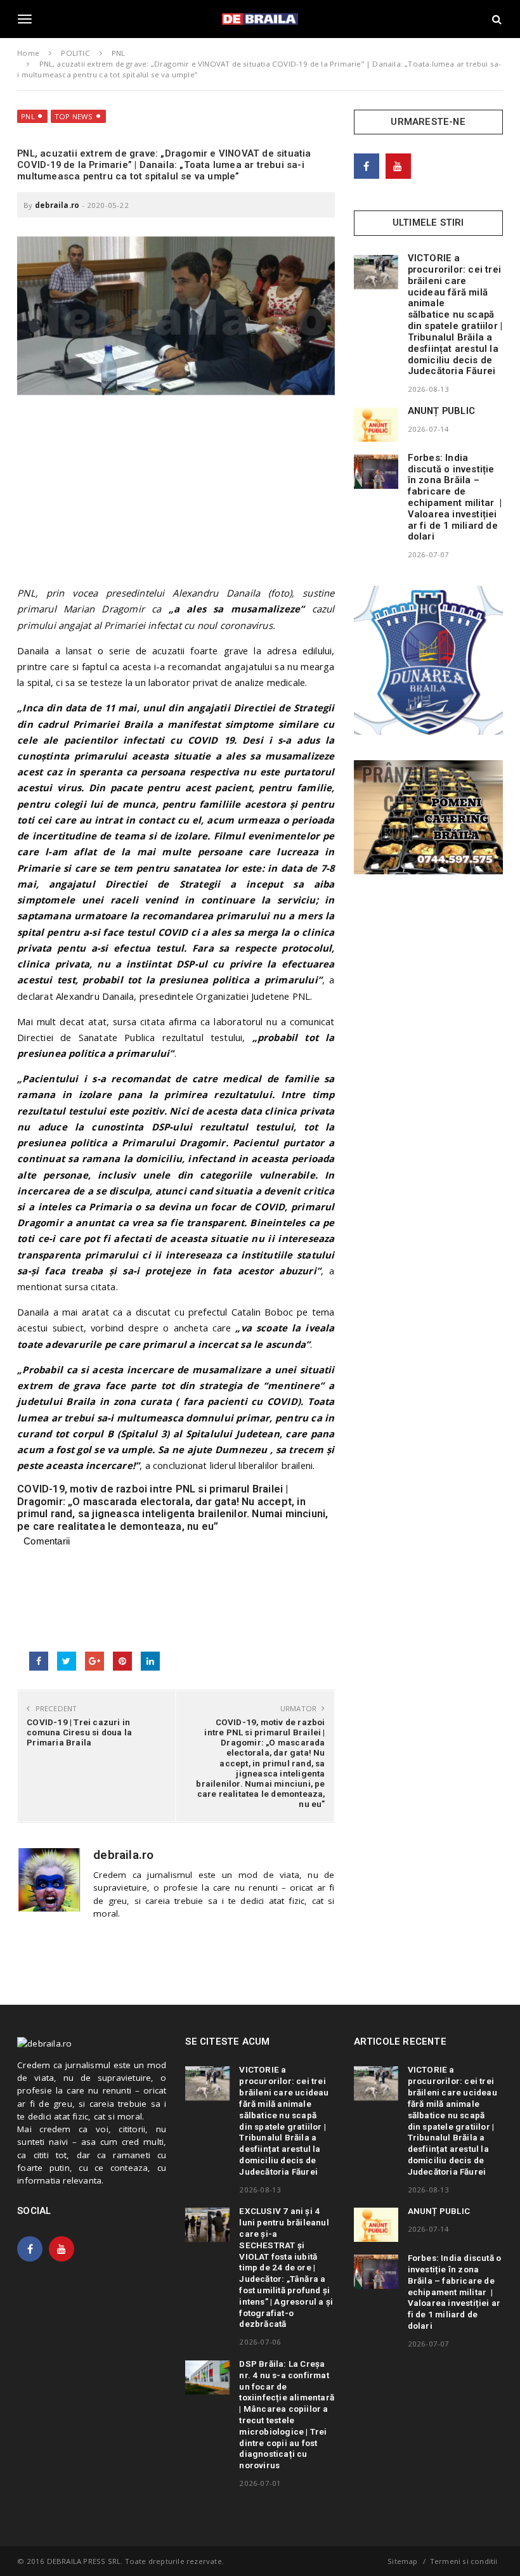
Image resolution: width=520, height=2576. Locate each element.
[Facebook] (367, 166)
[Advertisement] (176, 496)
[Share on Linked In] (150, 1661)
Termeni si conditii (464, 2561)
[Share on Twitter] (67, 1661)
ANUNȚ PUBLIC (441, 411)
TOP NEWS (74, 116)
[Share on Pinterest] (122, 1661)
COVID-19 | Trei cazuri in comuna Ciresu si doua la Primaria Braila (79, 1732)
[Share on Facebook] (39, 1661)
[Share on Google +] (94, 1661)
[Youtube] (398, 166)
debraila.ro (57, 205)
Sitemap (402, 2561)
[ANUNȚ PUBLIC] (376, 425)
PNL (28, 116)
